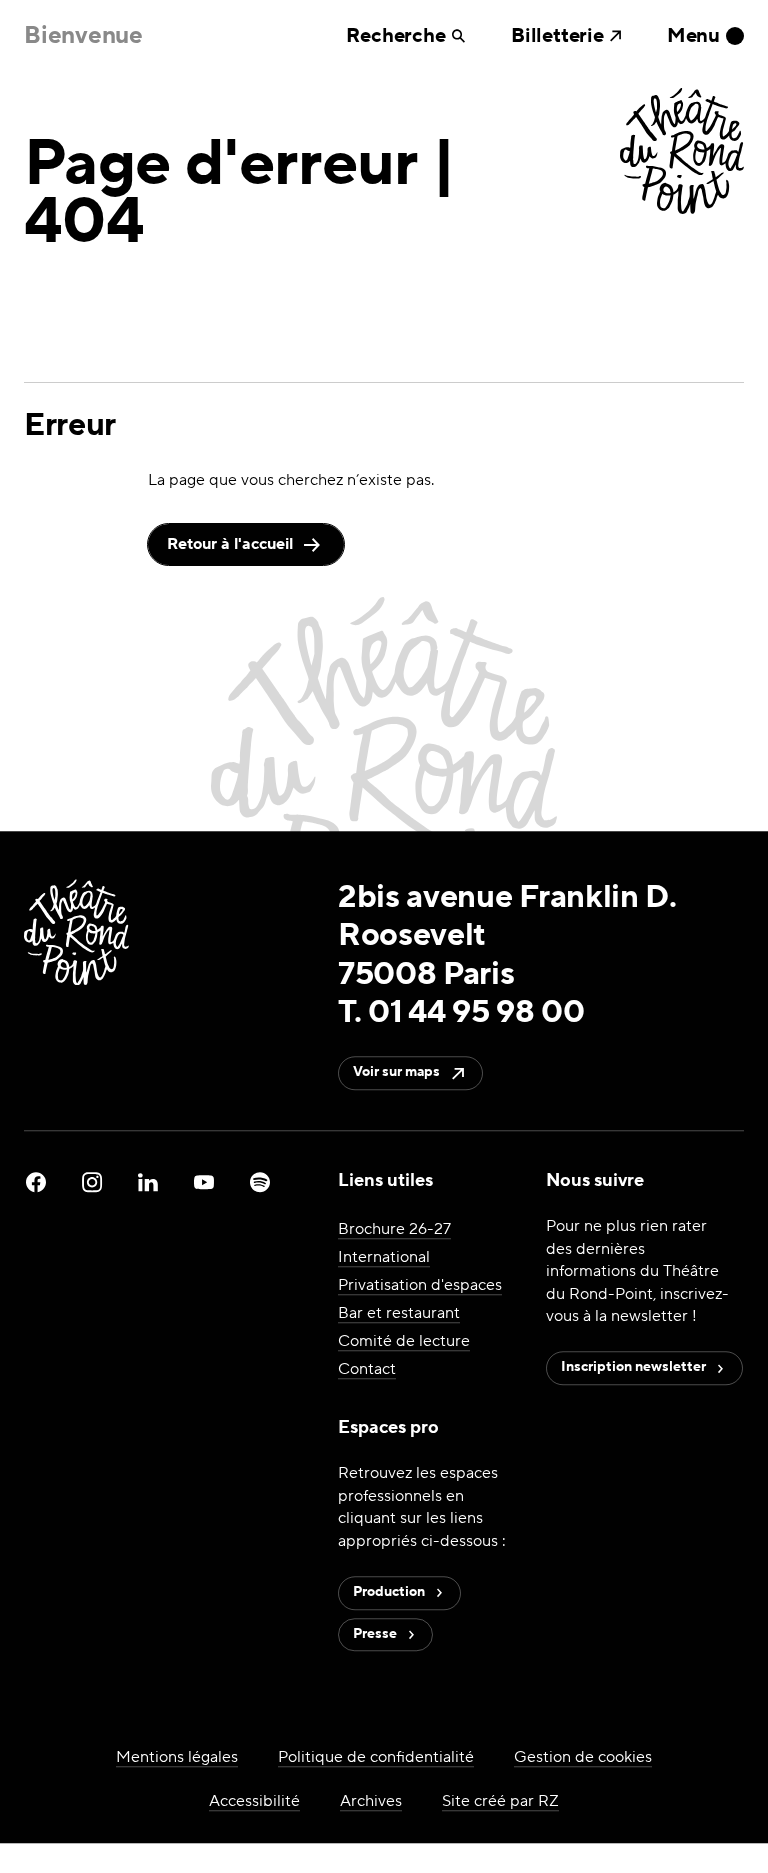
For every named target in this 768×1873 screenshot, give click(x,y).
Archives (371, 1801)
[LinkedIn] (148, 1182)
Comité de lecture (404, 1342)
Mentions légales (177, 1757)
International (384, 1258)
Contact (367, 1370)
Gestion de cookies (583, 1757)
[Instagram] (92, 1182)
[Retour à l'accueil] (682, 153)
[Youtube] (204, 1182)
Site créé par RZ (500, 1801)
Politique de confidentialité (376, 1757)
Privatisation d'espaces (420, 1286)
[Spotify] (260, 1182)
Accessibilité (254, 1801)
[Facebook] (36, 1182)
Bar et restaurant (399, 1314)
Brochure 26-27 (394, 1230)
